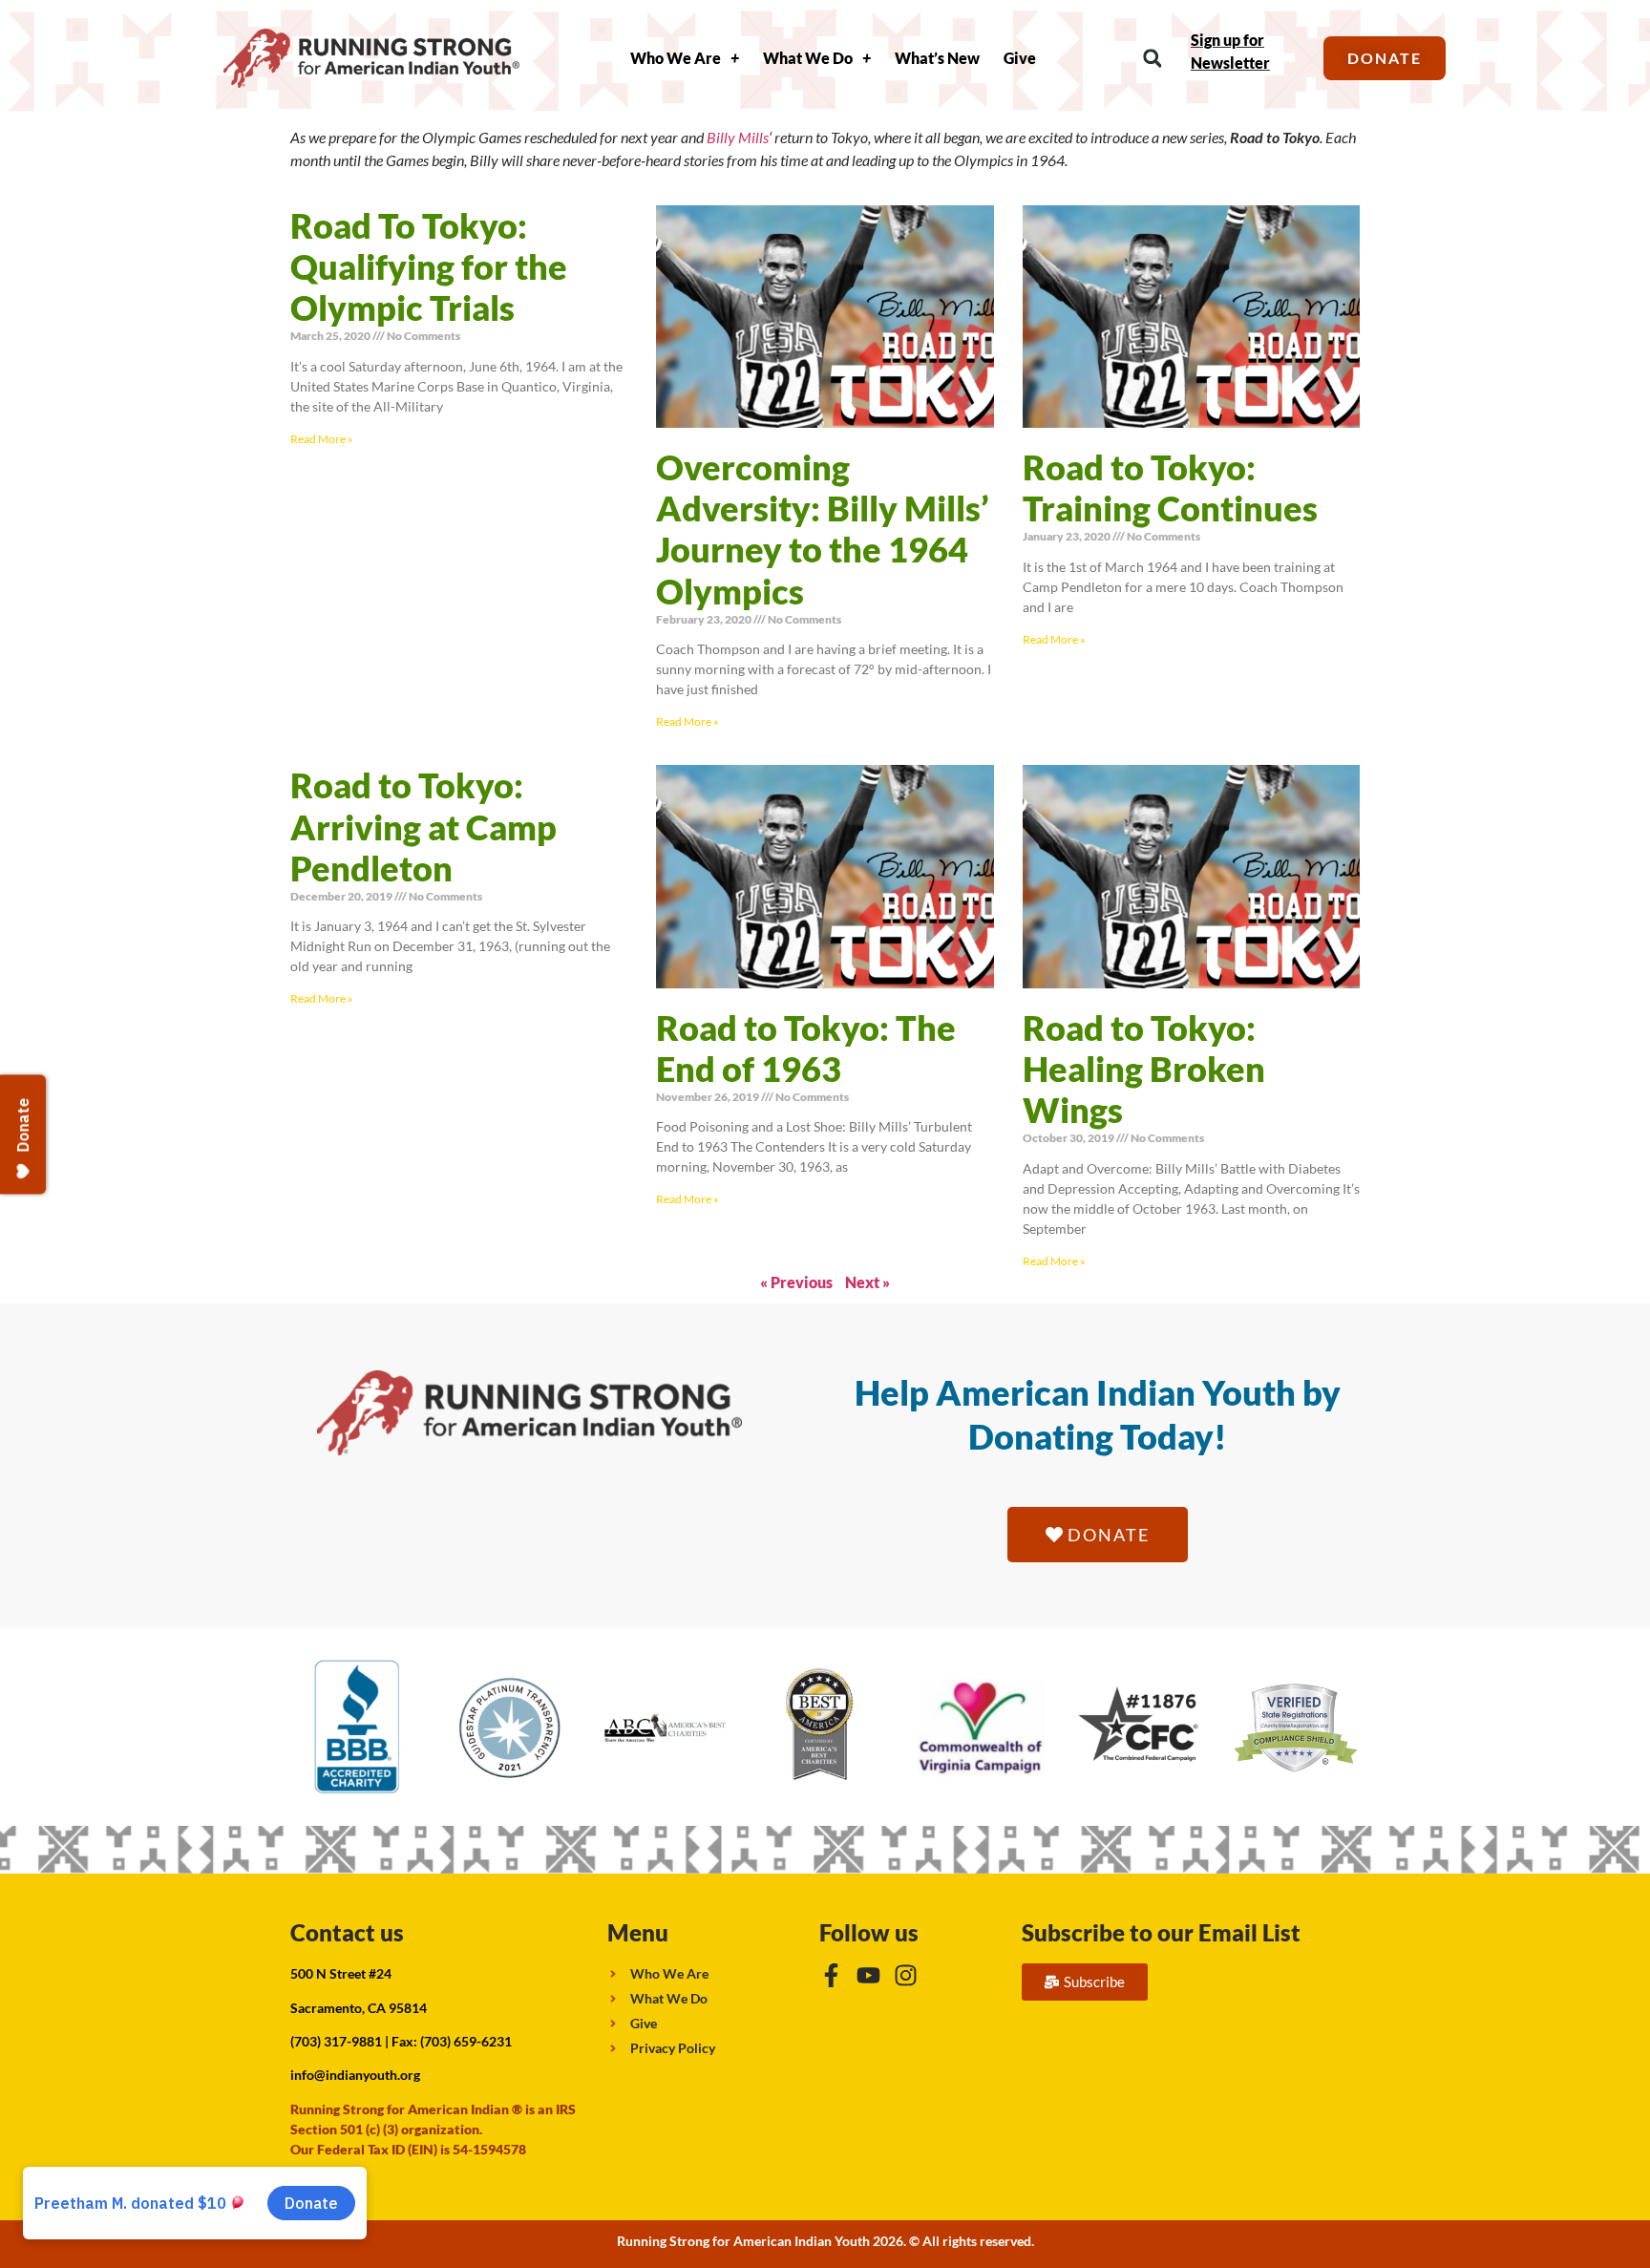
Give (1020, 58)
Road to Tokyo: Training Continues (1170, 488)
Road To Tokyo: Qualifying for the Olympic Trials (429, 266)
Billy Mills (738, 137)
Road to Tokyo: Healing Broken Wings (1144, 1069)
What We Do (808, 58)
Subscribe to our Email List (1161, 1932)
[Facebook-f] (831, 1975)
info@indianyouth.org (355, 2075)
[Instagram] (906, 1975)
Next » (867, 1282)
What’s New (937, 58)
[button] (1152, 59)
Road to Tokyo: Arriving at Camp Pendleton (423, 826)
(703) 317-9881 (336, 2041)
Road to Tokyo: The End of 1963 (806, 1048)
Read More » (322, 439)
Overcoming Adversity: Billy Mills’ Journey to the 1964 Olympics (823, 529)
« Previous (796, 1282)
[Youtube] (868, 1975)
